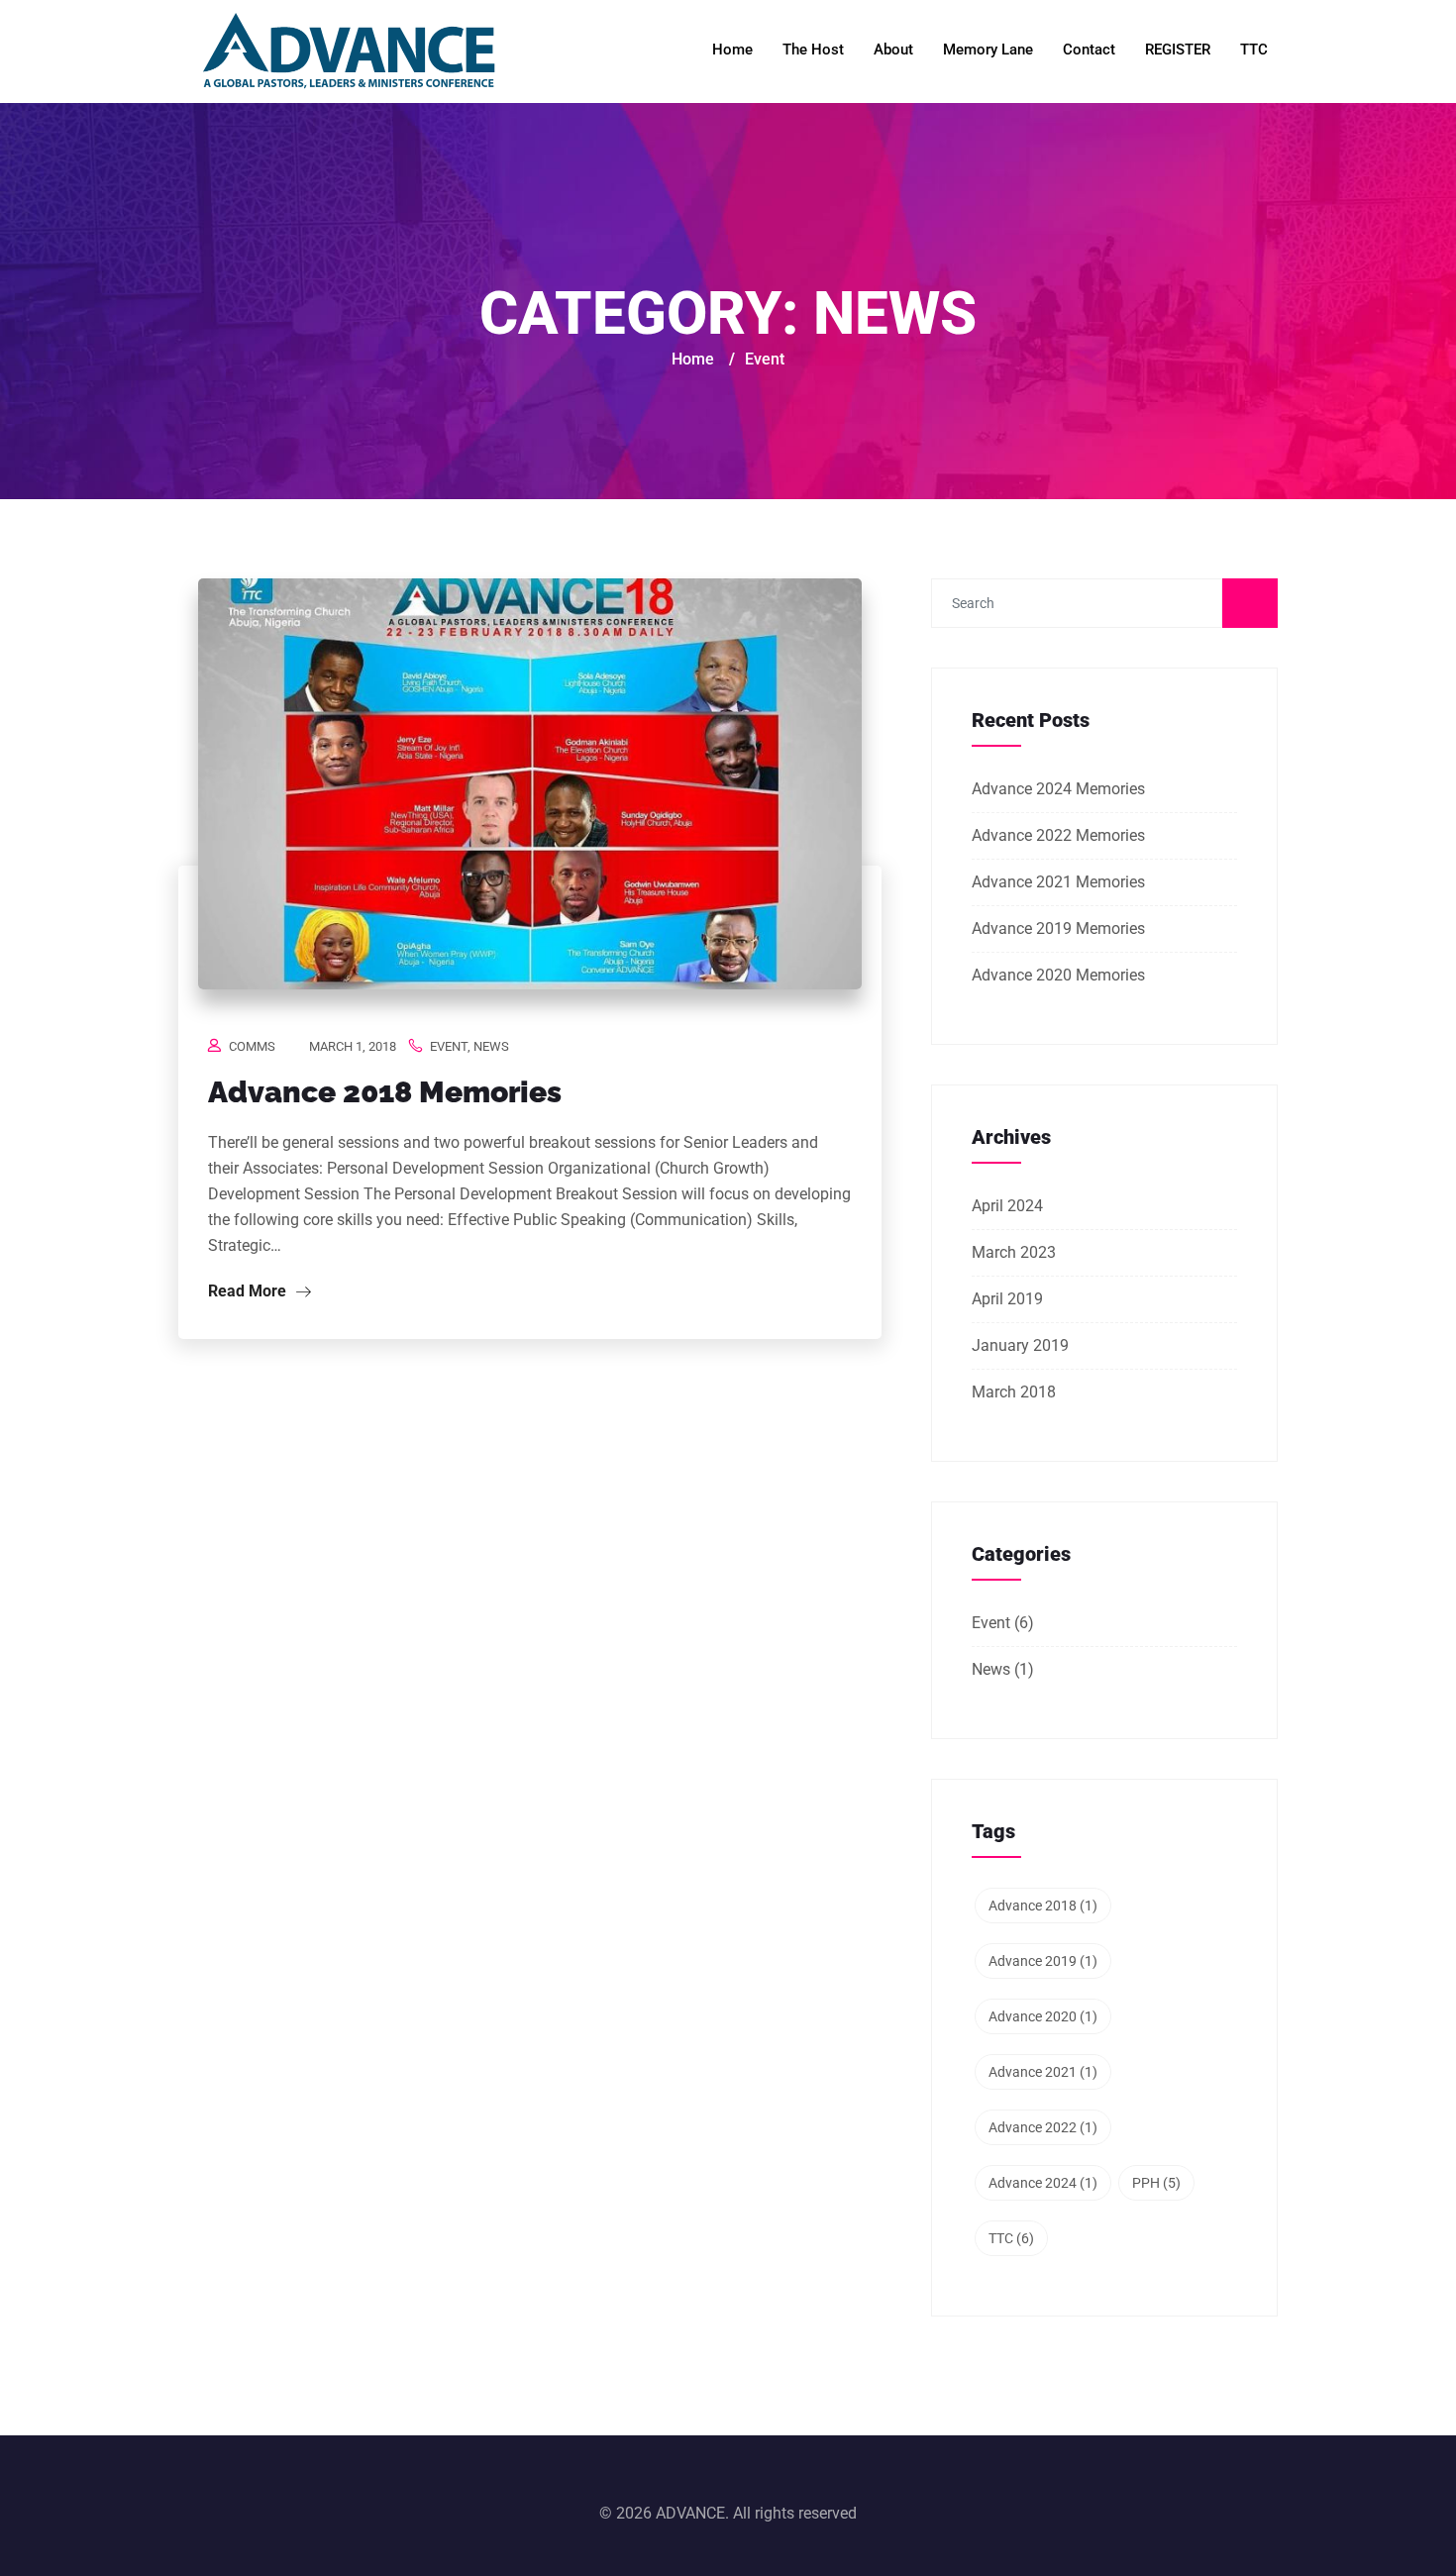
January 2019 (1020, 1345)
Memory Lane (988, 50)
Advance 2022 (1043, 2127)
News (491, 1046)
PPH (1156, 2183)
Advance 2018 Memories (385, 1092)
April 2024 (1007, 1206)
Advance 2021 (1043, 2072)
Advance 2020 (1043, 2016)
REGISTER (1178, 50)
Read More (249, 1291)
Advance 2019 (1043, 1961)
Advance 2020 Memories (1058, 975)
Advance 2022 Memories (1058, 835)
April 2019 (1007, 1299)
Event (449, 1046)
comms (252, 1046)
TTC (1254, 50)
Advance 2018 (1043, 1906)
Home (732, 50)
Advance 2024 (1043, 2183)
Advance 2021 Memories (1058, 882)
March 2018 (1014, 1392)
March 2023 (1014, 1252)
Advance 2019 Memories (1058, 928)
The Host (813, 50)
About (893, 50)
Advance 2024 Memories (1058, 789)
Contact (1089, 50)
